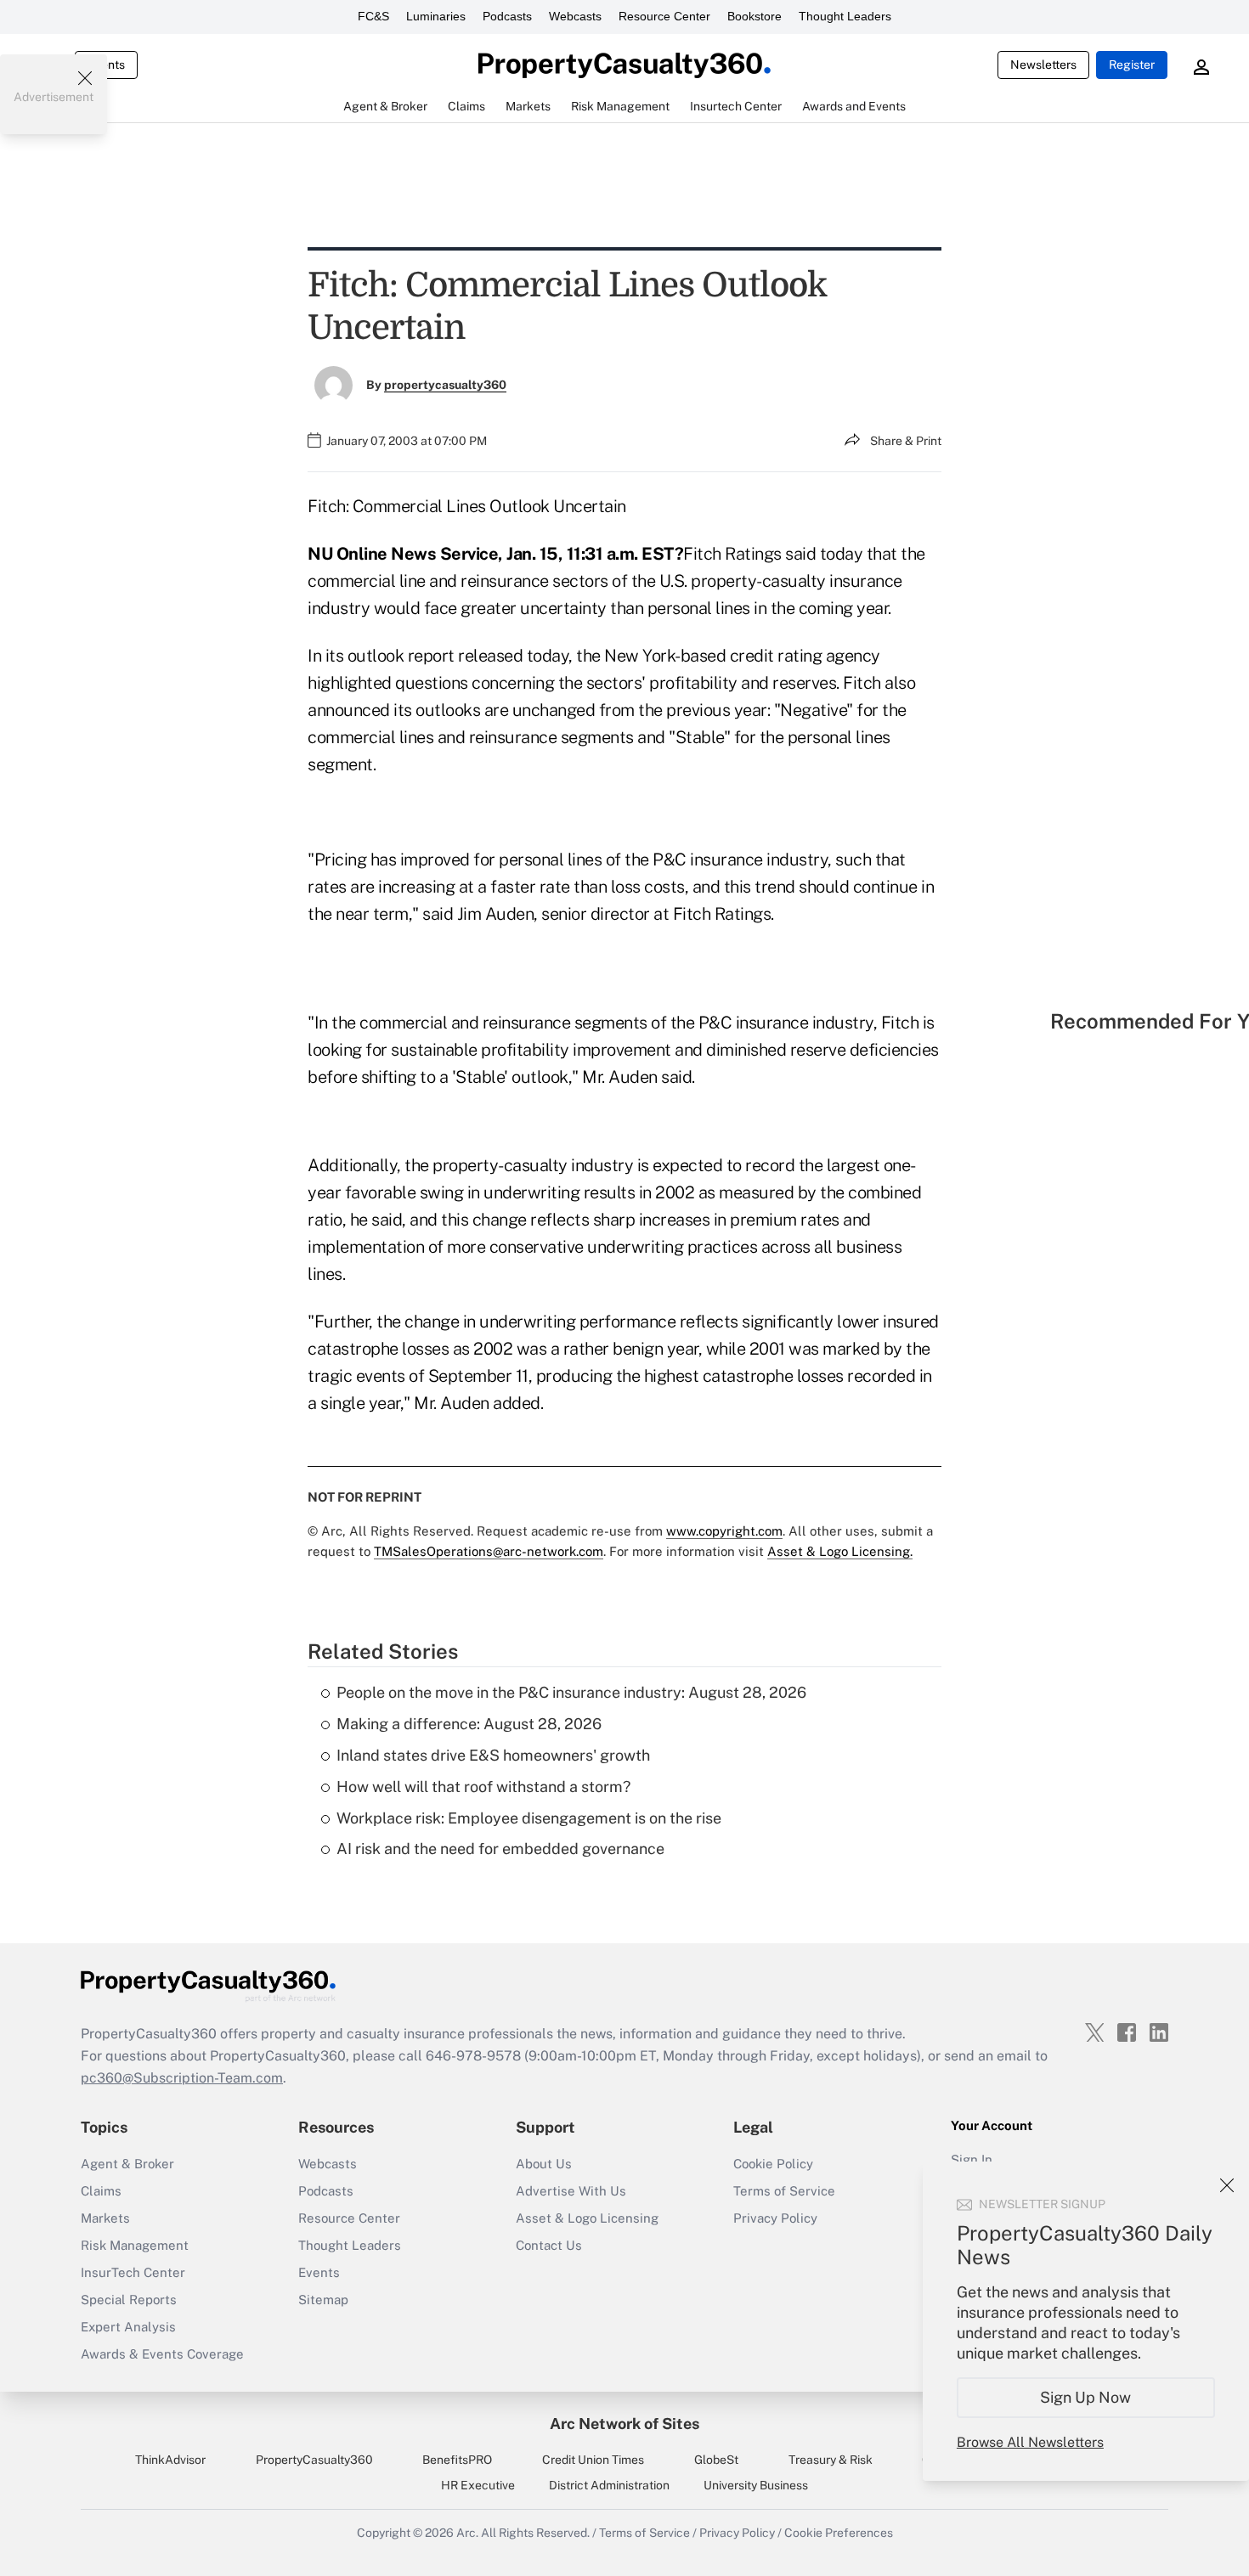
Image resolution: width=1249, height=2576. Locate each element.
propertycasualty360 (445, 385)
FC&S (373, 16)
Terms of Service (784, 2191)
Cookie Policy (773, 2164)
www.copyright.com (724, 1531)
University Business (756, 2485)
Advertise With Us (571, 2191)
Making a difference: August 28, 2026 (469, 1724)
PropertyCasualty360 (314, 2460)
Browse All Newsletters (1030, 2442)
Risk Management (135, 2245)
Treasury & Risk (831, 2460)
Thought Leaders (845, 16)
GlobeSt (716, 2460)
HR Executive (478, 2485)
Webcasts (575, 16)
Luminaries (436, 16)
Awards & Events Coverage (162, 2354)
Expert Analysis (128, 2327)
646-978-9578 (473, 2056)
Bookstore (754, 16)
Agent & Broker (127, 2164)
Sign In (972, 2159)
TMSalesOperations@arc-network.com (489, 1551)
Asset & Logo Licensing (587, 2218)
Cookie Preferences (839, 2533)
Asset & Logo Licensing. (840, 1551)
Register (1132, 65)
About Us (544, 2164)
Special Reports (129, 2300)
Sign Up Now (1086, 2397)
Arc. (467, 2533)
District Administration (609, 2485)
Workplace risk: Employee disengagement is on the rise (529, 1818)
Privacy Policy (775, 2218)
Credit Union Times (593, 2460)
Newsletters (1043, 65)
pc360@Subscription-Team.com (182, 2078)
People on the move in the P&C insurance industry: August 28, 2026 (571, 1692)
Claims (101, 2191)
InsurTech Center (133, 2272)
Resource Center (664, 16)
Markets (105, 2218)
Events (319, 2272)
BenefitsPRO (457, 2460)
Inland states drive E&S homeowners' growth (493, 1755)
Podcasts (507, 16)
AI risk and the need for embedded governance (500, 1849)
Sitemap (323, 2300)
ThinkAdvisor (170, 2460)
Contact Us (549, 2245)
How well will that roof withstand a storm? (483, 1787)
